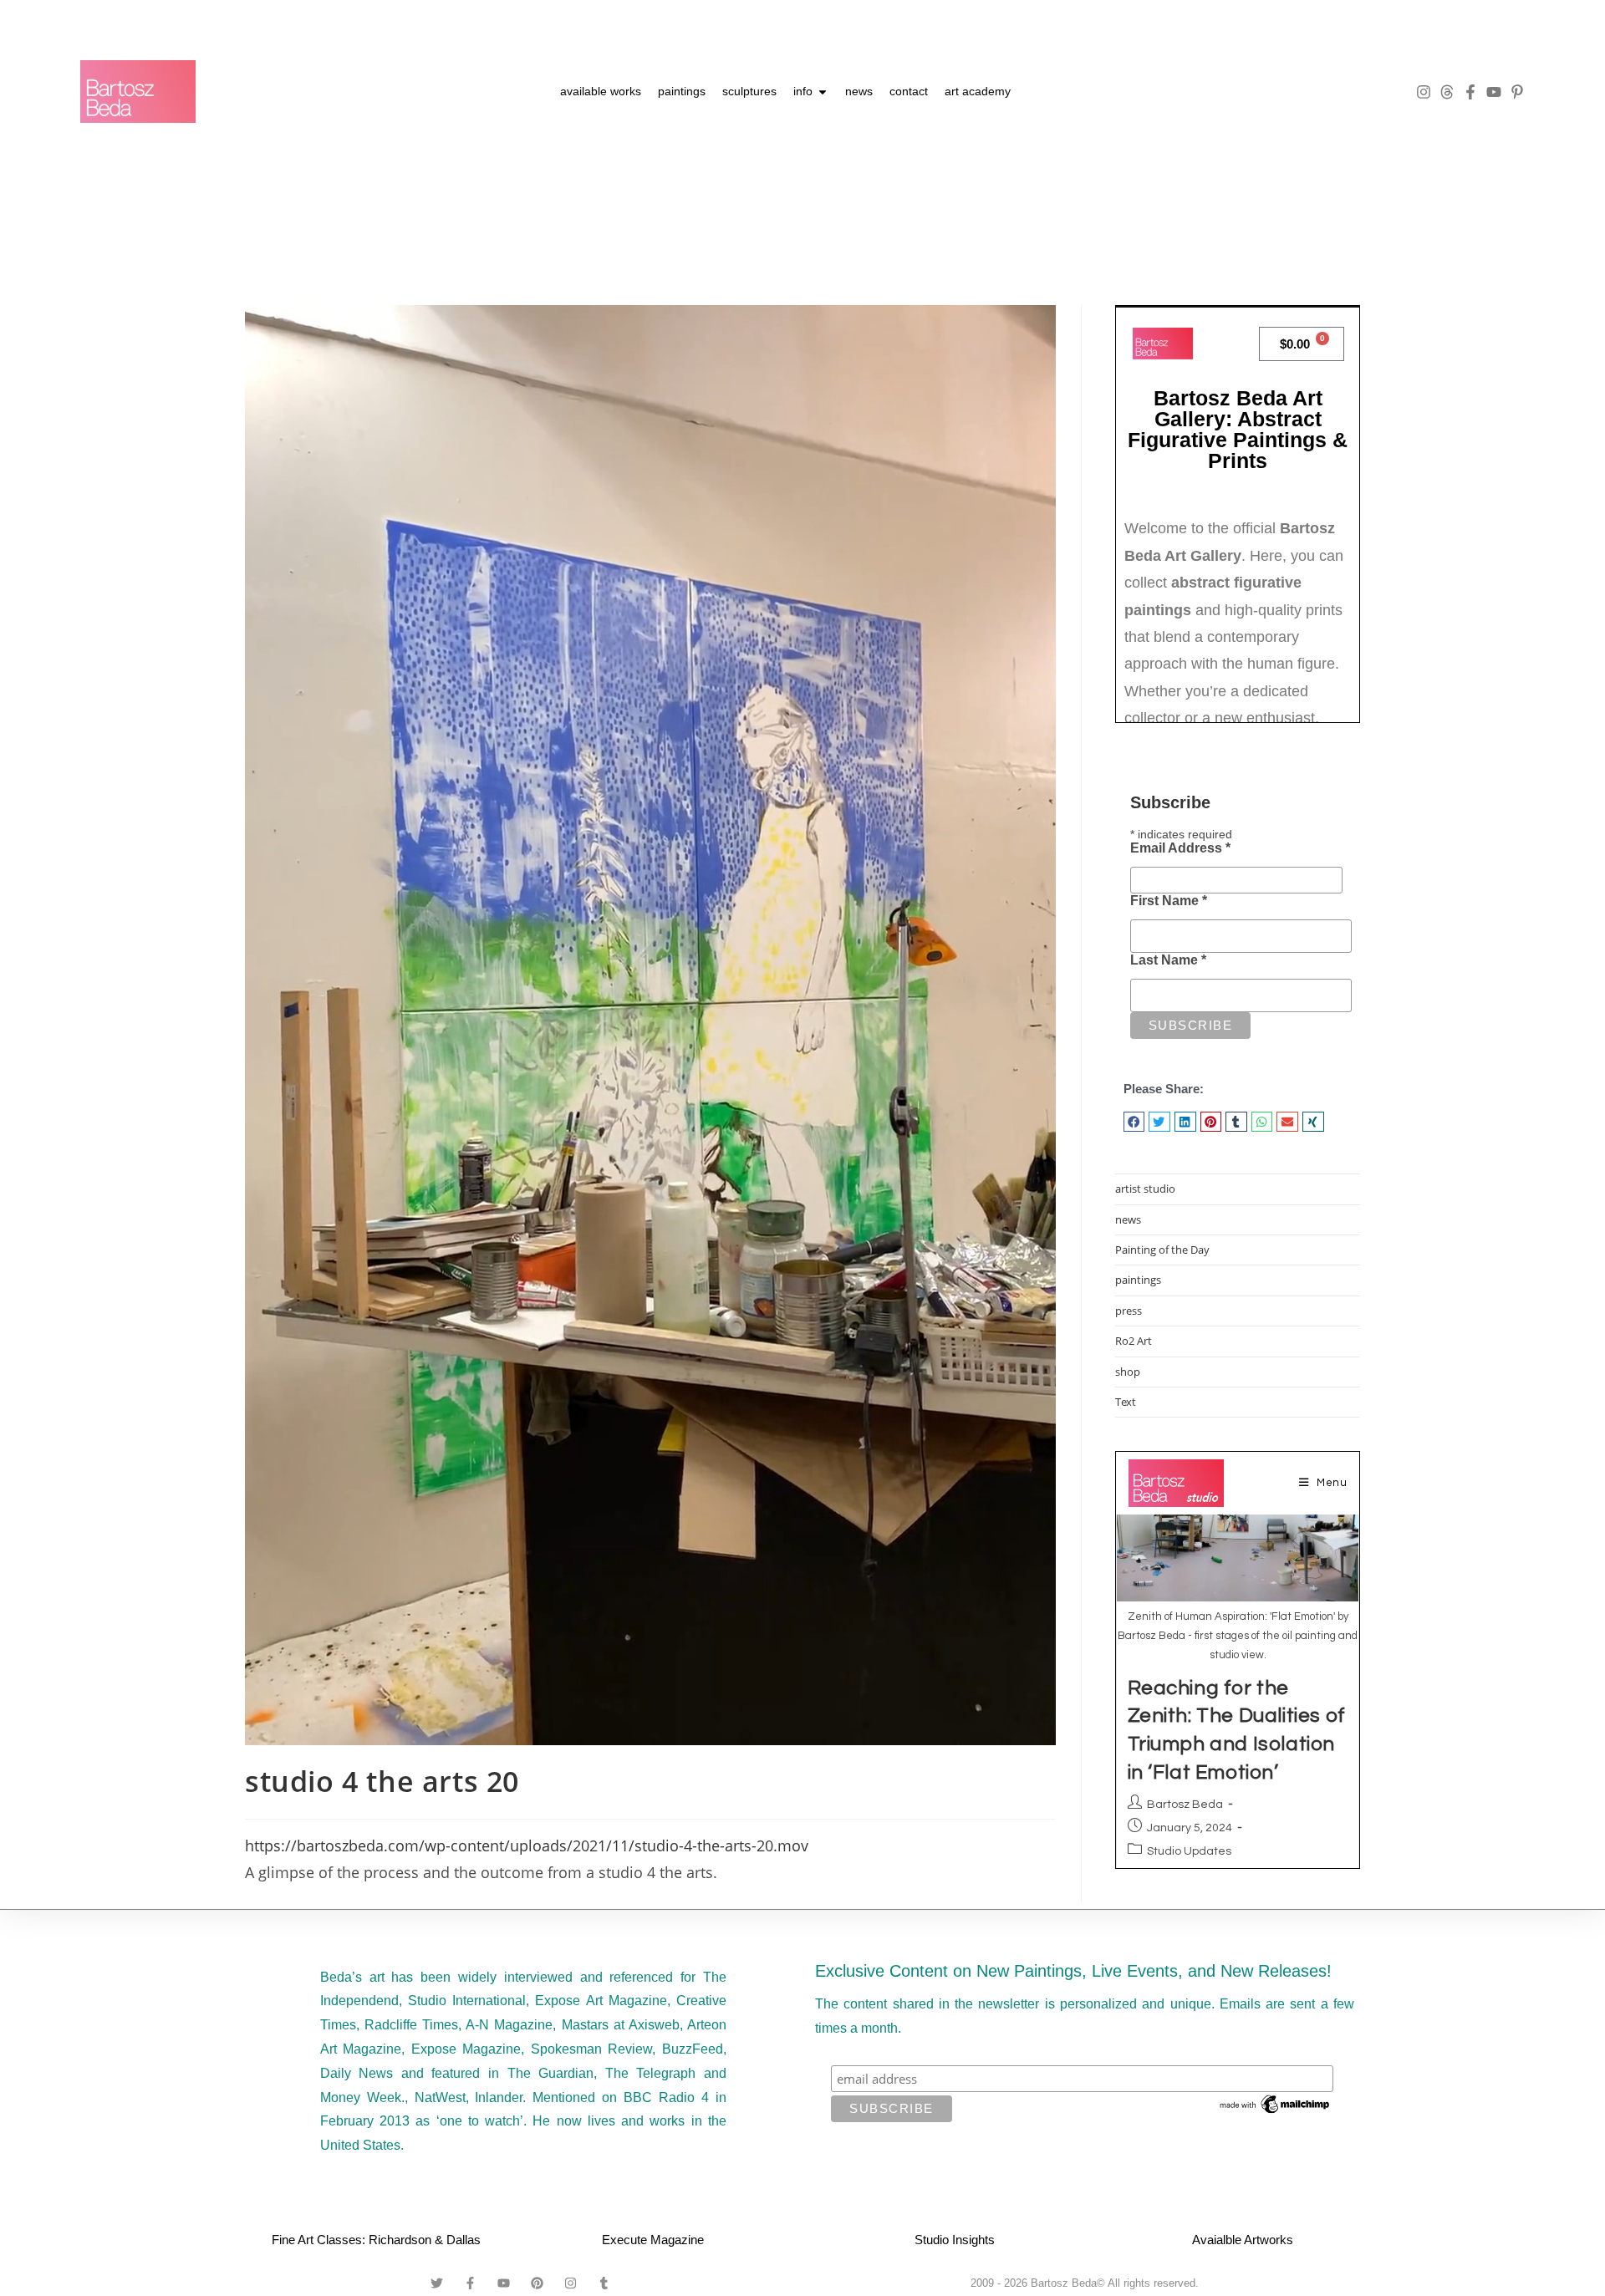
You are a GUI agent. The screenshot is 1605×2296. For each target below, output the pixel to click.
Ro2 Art (1134, 1341)
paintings (1138, 1280)
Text (1126, 1402)
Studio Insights (955, 2240)
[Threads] (1447, 92)
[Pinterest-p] (1517, 92)
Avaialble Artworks (1243, 2240)
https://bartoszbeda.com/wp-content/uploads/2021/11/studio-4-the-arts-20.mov (527, 1845)
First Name (1169, 901)
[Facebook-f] (1470, 92)
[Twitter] (437, 2283)
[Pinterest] (538, 2283)
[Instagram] (1424, 92)
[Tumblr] (604, 2283)
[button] (1134, 1122)
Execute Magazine (653, 2240)
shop (1128, 1372)
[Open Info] (823, 92)
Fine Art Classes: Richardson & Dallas (376, 2240)
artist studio (1145, 1189)
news (1128, 1219)
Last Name (1168, 960)
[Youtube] (1494, 92)
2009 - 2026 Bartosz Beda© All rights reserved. (1085, 2283)
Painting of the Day (1162, 1250)
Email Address (1180, 848)
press (1129, 1311)
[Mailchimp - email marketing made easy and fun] (1276, 2104)
